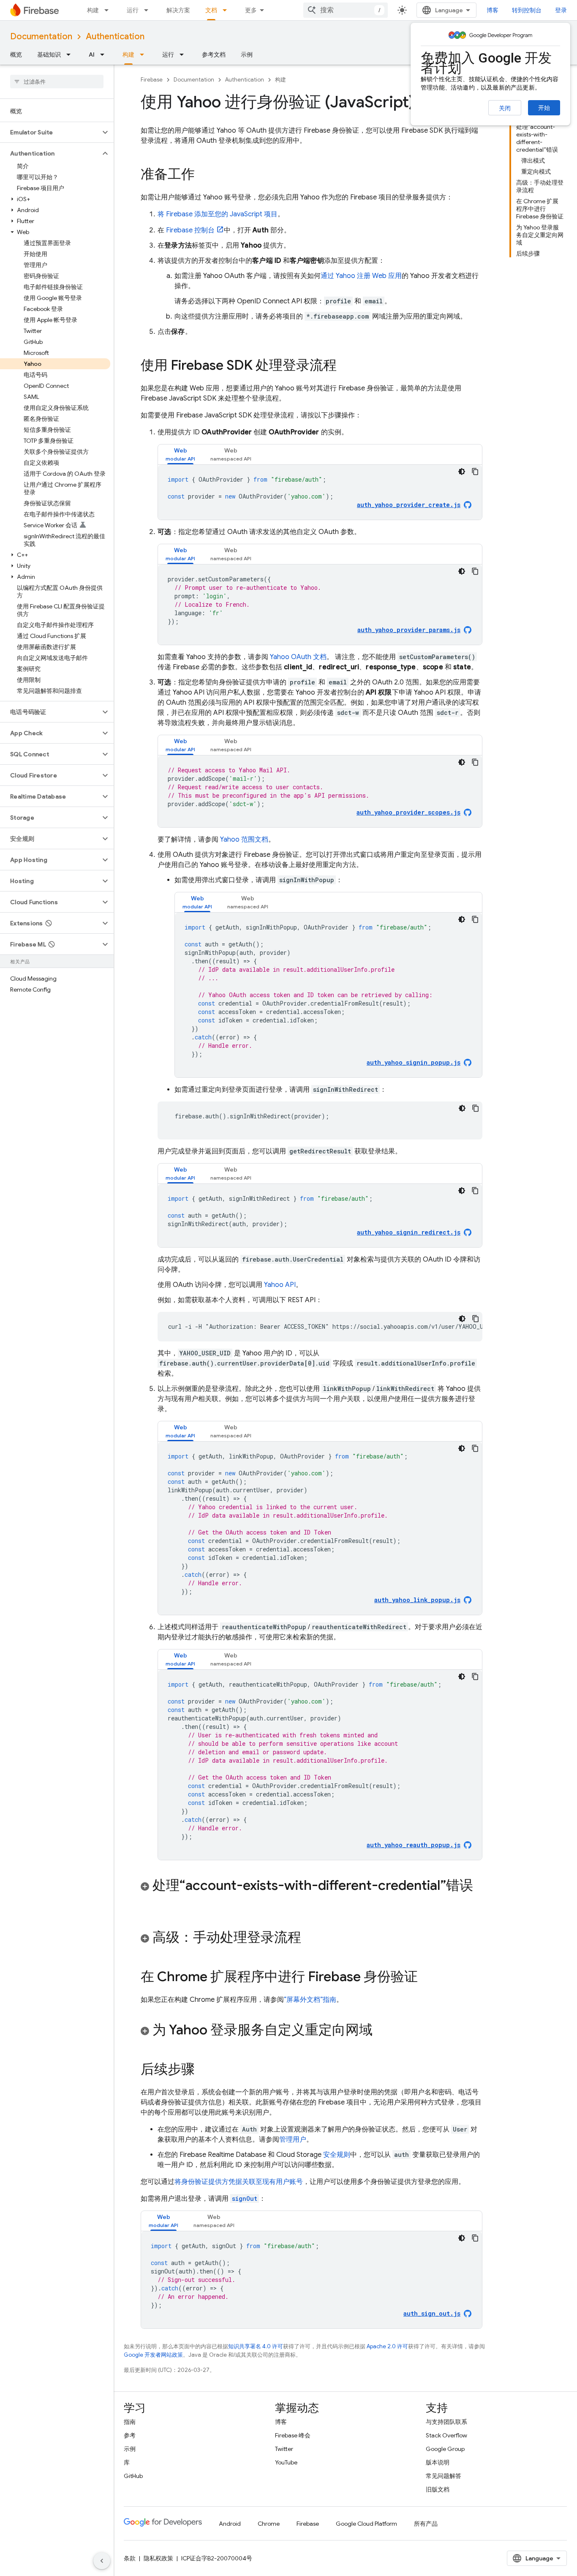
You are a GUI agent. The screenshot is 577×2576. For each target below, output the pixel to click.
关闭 (505, 108)
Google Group (445, 2449)
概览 (16, 55)
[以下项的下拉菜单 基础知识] (71, 55)
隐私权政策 (158, 2558)
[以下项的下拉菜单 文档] (227, 10)
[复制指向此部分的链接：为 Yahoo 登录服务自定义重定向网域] (381, 2031)
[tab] (180, 454)
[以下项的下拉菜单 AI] (105, 55)
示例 (247, 55)
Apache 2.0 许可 (387, 2346)
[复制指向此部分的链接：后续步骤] (203, 2070)
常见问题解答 (444, 2476)
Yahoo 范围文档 (244, 840)
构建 (93, 10)
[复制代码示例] (475, 472)
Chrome (269, 2524)
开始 (544, 108)
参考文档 (214, 55)
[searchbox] (57, 82)
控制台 (190, 230)
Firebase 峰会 (293, 2435)
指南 (130, 2422)
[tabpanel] (320, 492)
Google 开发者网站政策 (153, 2355)
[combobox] (346, 10)
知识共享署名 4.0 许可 (256, 2346)
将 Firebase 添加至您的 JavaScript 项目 (218, 214)
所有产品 (426, 2524)
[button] (50, 132)
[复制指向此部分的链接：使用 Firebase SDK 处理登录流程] (345, 366)
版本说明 (438, 2462)
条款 (130, 2558)
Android (230, 2524)
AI (92, 55)
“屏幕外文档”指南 (310, 2000)
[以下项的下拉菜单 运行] (149, 10)
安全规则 (337, 2155)
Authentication (115, 37)
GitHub (133, 2476)
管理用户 (293, 2140)
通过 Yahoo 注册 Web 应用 (361, 276)
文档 (211, 10)
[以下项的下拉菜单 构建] (109, 10)
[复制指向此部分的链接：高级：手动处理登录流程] (310, 1938)
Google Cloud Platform (366, 2524)
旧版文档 (438, 2489)
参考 (130, 2435)
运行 (133, 10)
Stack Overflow (446, 2435)
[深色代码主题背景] (462, 472)
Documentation (41, 37)
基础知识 (49, 55)
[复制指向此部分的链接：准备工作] (203, 175)
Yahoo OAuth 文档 (298, 657)
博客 (493, 10)
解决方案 (178, 10)
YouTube (286, 2462)
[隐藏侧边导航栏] (102, 2561)
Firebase (152, 80)
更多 (251, 10)
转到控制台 (527, 10)
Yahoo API (280, 1285)
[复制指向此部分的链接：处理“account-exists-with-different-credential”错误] (149, 1903)
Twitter (284, 2449)
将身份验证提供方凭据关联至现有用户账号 (239, 2182)
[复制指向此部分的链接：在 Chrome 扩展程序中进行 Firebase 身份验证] (426, 1978)
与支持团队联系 (446, 2422)
